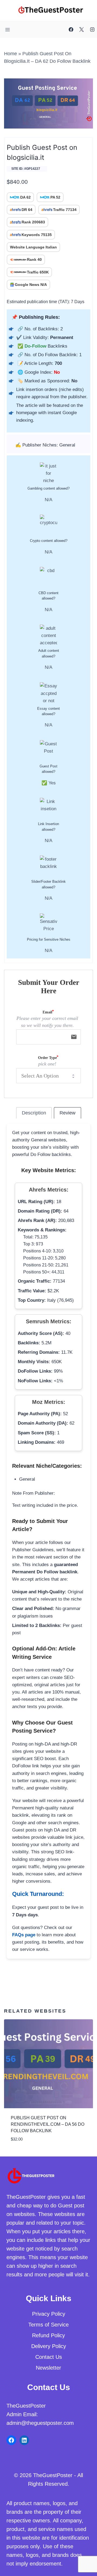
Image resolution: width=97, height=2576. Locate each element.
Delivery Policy (49, 2346)
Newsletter (48, 2368)
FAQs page (24, 1935)
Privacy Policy (49, 2314)
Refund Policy (48, 2335)
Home (11, 54)
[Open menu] (8, 30)
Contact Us (49, 2357)
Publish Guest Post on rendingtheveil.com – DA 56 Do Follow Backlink (48, 2124)
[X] (82, 30)
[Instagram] (92, 30)
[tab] (34, 1113)
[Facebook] (71, 30)
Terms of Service (48, 2325)
